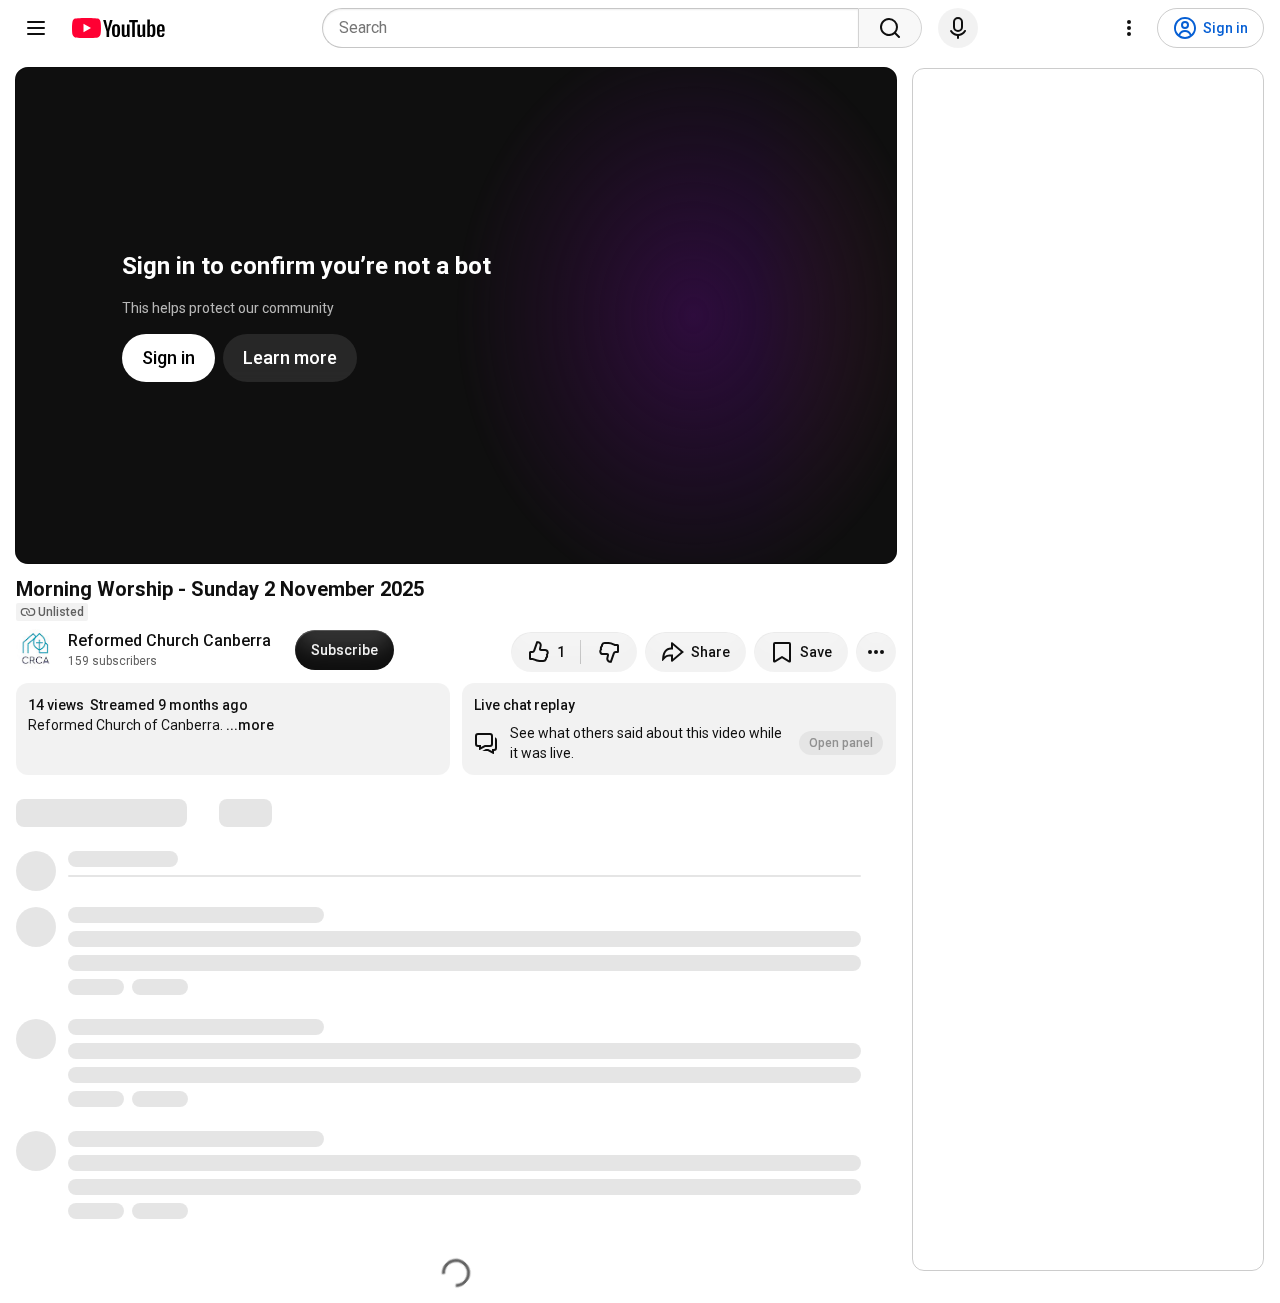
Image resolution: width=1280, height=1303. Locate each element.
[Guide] (36, 28)
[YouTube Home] (117, 28)
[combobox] (596, 28)
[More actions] (876, 652)
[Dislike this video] (609, 652)
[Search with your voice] (958, 28)
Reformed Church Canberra (169, 640)
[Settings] (1129, 28)
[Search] (890, 28)
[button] (679, 729)
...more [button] (250, 725)
